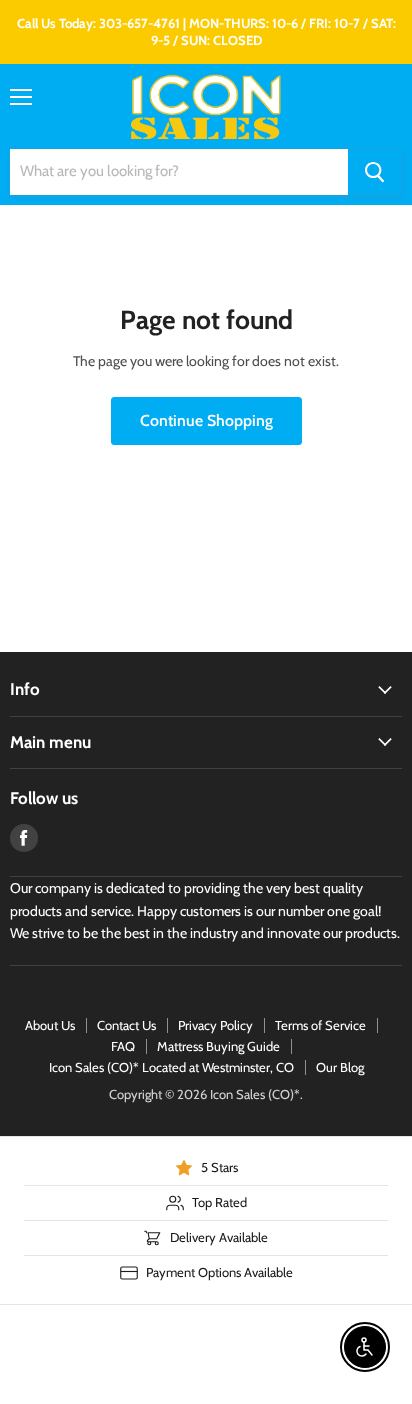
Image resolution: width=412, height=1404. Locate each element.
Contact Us (126, 1025)
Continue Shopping (206, 420)
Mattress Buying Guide (218, 1046)
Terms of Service (320, 1025)
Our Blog (340, 1067)
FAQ (123, 1046)
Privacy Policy (215, 1025)
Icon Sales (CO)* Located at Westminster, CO (171, 1067)
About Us (50, 1025)
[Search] (375, 172)
